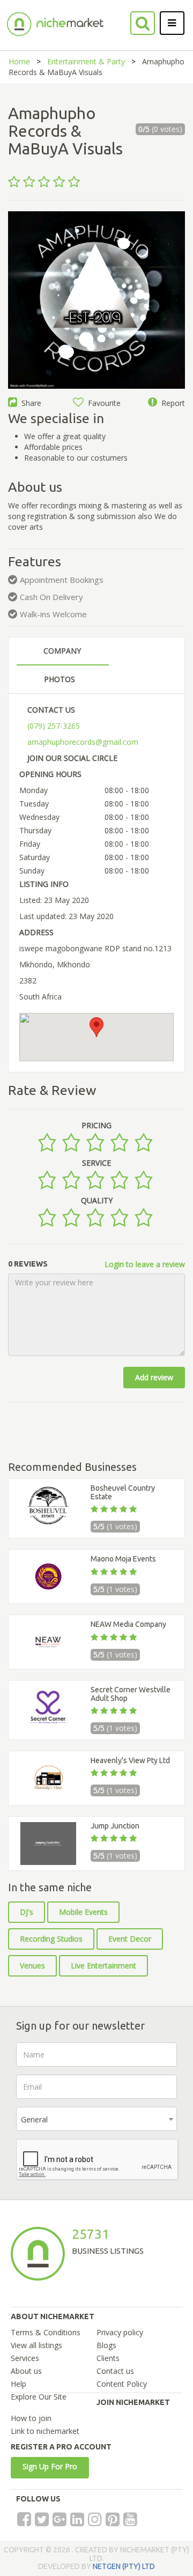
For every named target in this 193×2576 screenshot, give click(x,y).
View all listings (36, 2345)
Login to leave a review (145, 1264)
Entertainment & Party (86, 61)
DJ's (27, 1912)
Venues (32, 1966)
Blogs (106, 2345)
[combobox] (96, 2119)
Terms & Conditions (46, 2332)
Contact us (115, 2371)
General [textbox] (34, 2119)
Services (25, 2358)
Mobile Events (83, 1912)
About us (26, 2371)
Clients (108, 2358)
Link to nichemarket (45, 2431)
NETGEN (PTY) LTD (124, 2566)
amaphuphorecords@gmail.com (83, 742)
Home (19, 61)
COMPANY (62, 651)
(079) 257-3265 (54, 726)
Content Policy (122, 2384)
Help (18, 2384)
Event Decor (130, 1939)
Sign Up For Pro (50, 2466)
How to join (31, 2418)
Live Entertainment (103, 1966)
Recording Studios (51, 1939)
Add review (154, 1377)
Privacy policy (120, 2332)
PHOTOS (60, 679)
